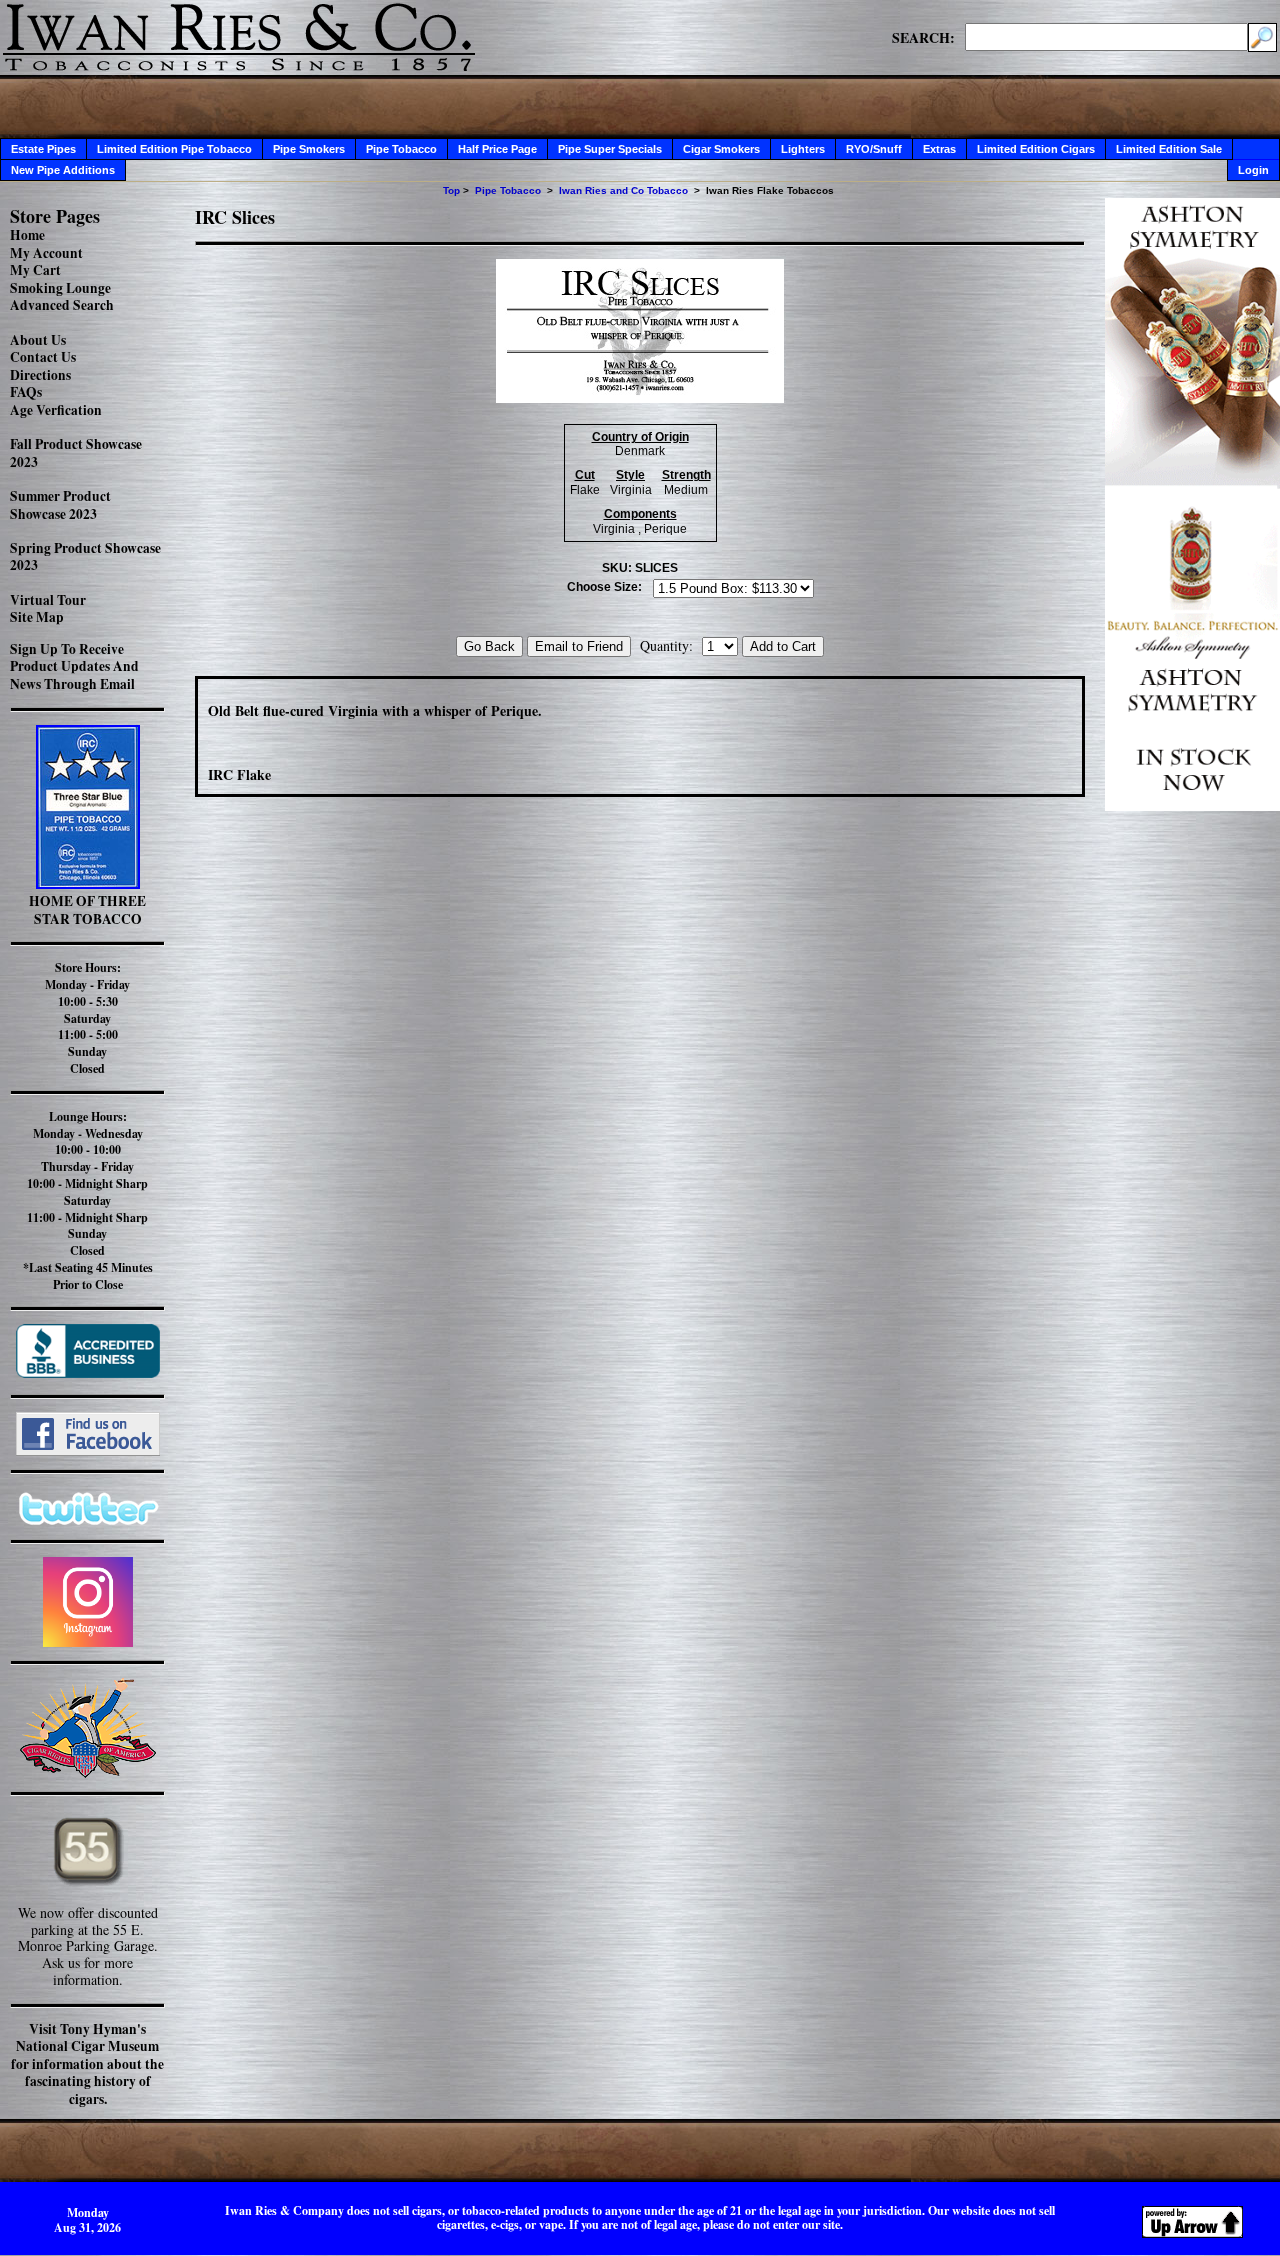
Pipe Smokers (309, 149)
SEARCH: (923, 37)
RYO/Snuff (874, 149)
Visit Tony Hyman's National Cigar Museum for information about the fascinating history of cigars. (87, 2064)
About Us (38, 340)
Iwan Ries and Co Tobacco (623, 190)
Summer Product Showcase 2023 (60, 505)
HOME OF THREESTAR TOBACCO (87, 910)
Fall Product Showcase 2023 (76, 453)
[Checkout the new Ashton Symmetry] (1192, 805)
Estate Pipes (43, 149)
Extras (939, 149)
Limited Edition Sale (1169, 149)
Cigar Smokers (721, 149)
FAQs (26, 392)
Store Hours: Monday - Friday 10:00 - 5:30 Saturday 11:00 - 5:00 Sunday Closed (87, 1018)
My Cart (35, 270)
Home (27, 235)
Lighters (803, 149)
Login (1253, 170)
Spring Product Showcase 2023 (85, 557)
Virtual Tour (48, 600)
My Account (46, 253)
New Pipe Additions (63, 170)
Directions (40, 375)
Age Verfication (56, 410)
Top (451, 190)
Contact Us (43, 357)
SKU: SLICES (640, 568)
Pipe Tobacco (401, 149)
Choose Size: (604, 587)
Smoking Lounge (60, 288)
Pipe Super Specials (610, 149)
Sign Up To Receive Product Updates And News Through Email (74, 666)
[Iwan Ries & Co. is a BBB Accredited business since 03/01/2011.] (88, 1372)
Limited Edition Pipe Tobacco (174, 149)
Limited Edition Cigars (1036, 149)
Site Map (37, 617)
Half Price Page (497, 149)
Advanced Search (62, 305)
